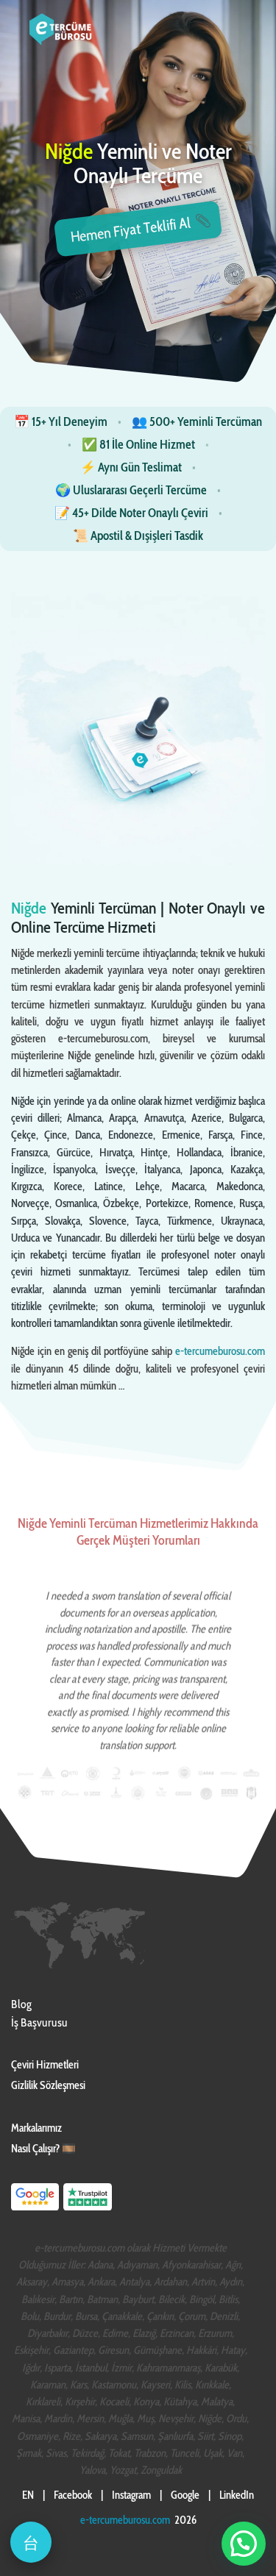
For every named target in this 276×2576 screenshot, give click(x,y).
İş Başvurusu (39, 2022)
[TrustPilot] (88, 2209)
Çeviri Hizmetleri (45, 2065)
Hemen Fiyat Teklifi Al (131, 230)
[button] (244, 2544)
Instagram (131, 2495)
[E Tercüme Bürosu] (35, 2209)
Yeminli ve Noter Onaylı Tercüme (138, 164)
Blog (21, 2004)
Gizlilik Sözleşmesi (48, 2085)
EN (28, 2495)
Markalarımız (36, 2128)
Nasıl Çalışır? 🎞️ (43, 2149)
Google (185, 2495)
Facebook (73, 2495)
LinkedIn (237, 2495)
